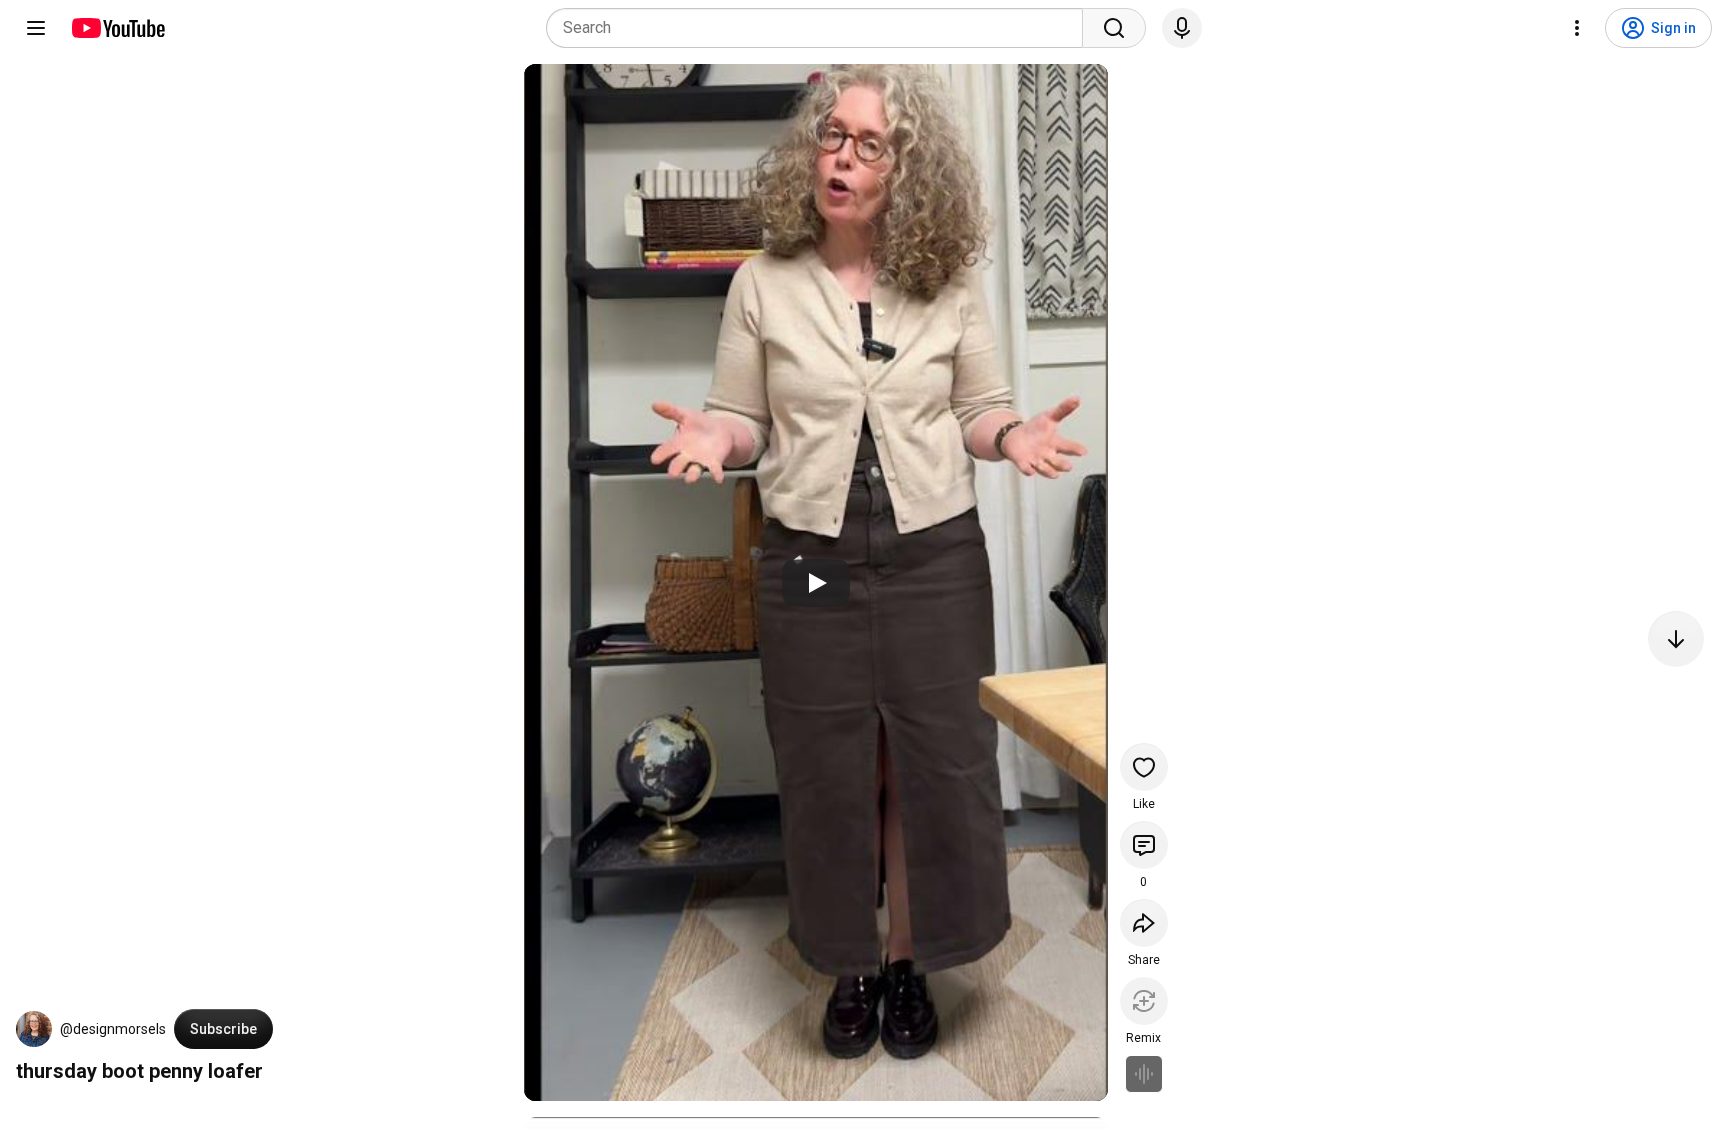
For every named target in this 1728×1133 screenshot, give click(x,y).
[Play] (816, 583)
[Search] (1114, 28)
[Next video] (1676, 639)
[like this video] (1144, 767)
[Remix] (1144, 1001)
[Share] (1144, 923)
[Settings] (1577, 28)
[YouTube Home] (117, 28)
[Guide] (36, 28)
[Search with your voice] (1182, 28)
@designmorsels (113, 1029)
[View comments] (1144, 845)
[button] (34, 1029)
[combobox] (820, 28)
